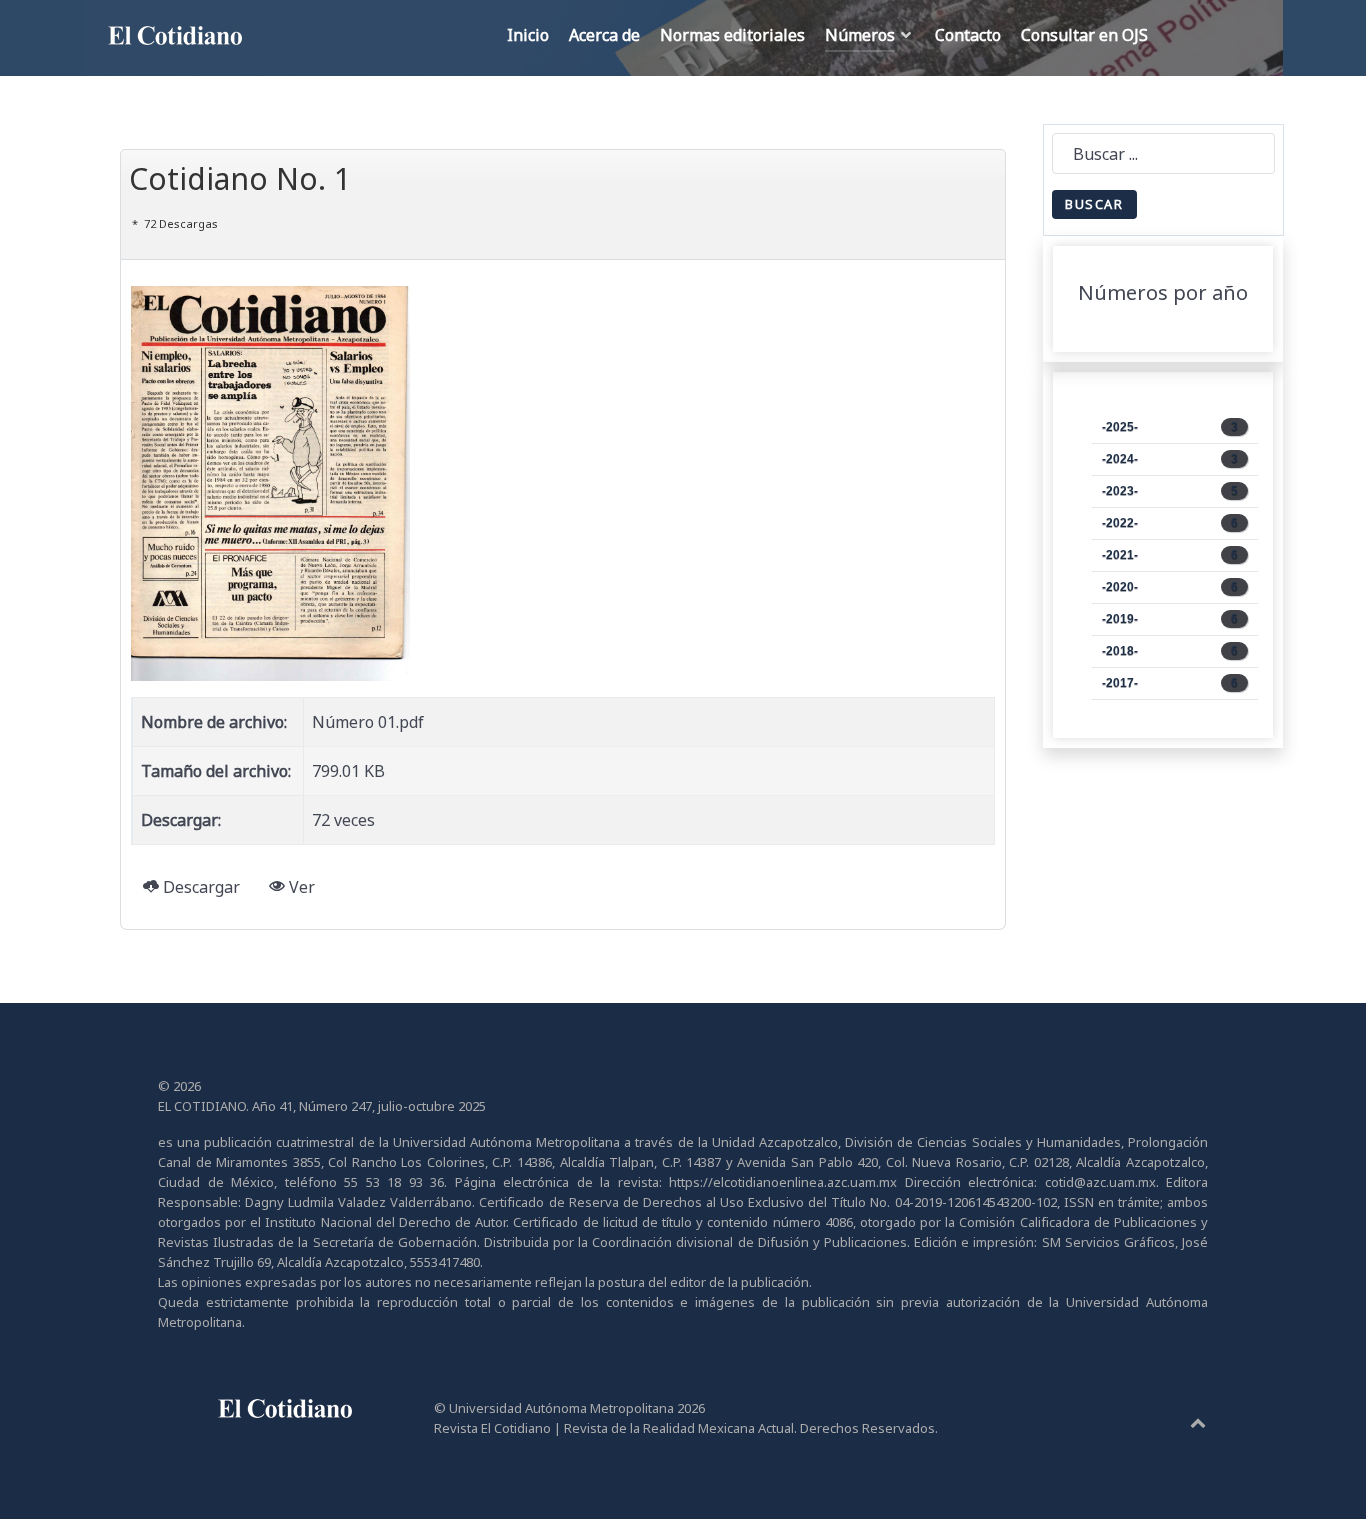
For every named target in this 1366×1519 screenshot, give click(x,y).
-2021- (1170, 555)
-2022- (1170, 523)
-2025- (1170, 427)
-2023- (1170, 491)
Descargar (199, 887)
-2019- (1170, 619)
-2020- (1170, 587)
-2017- (1170, 683)
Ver (300, 887)
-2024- (1170, 459)
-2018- (1170, 651)
